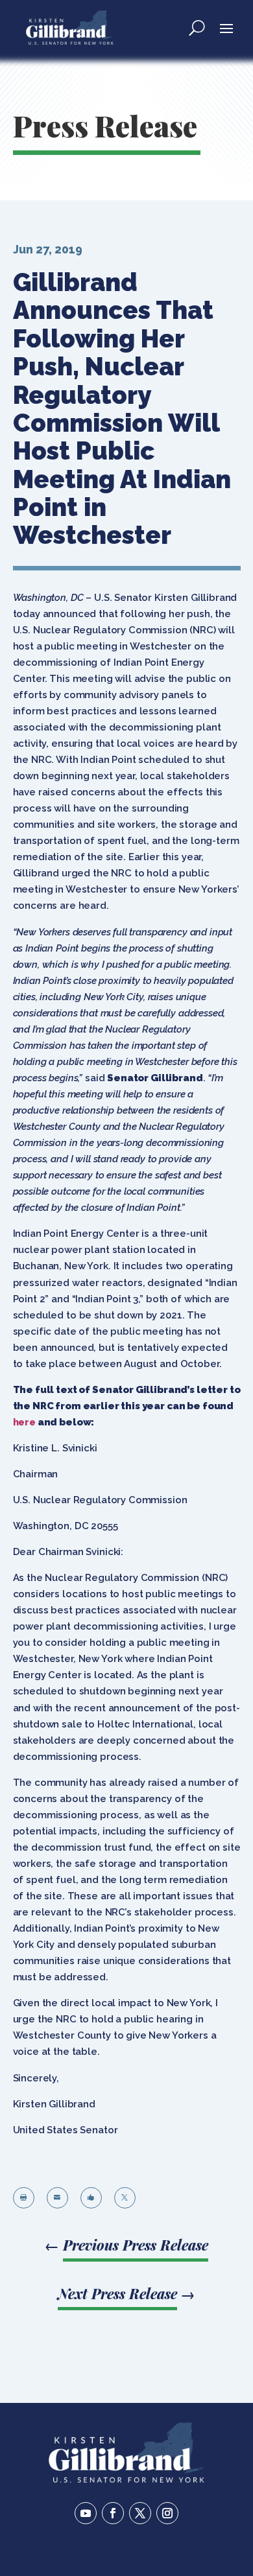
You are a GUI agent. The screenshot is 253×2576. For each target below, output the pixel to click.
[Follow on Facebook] (113, 2513)
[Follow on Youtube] (86, 2513)
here (24, 1422)
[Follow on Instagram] (167, 2513)
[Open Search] (197, 27)
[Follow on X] (140, 2513)
